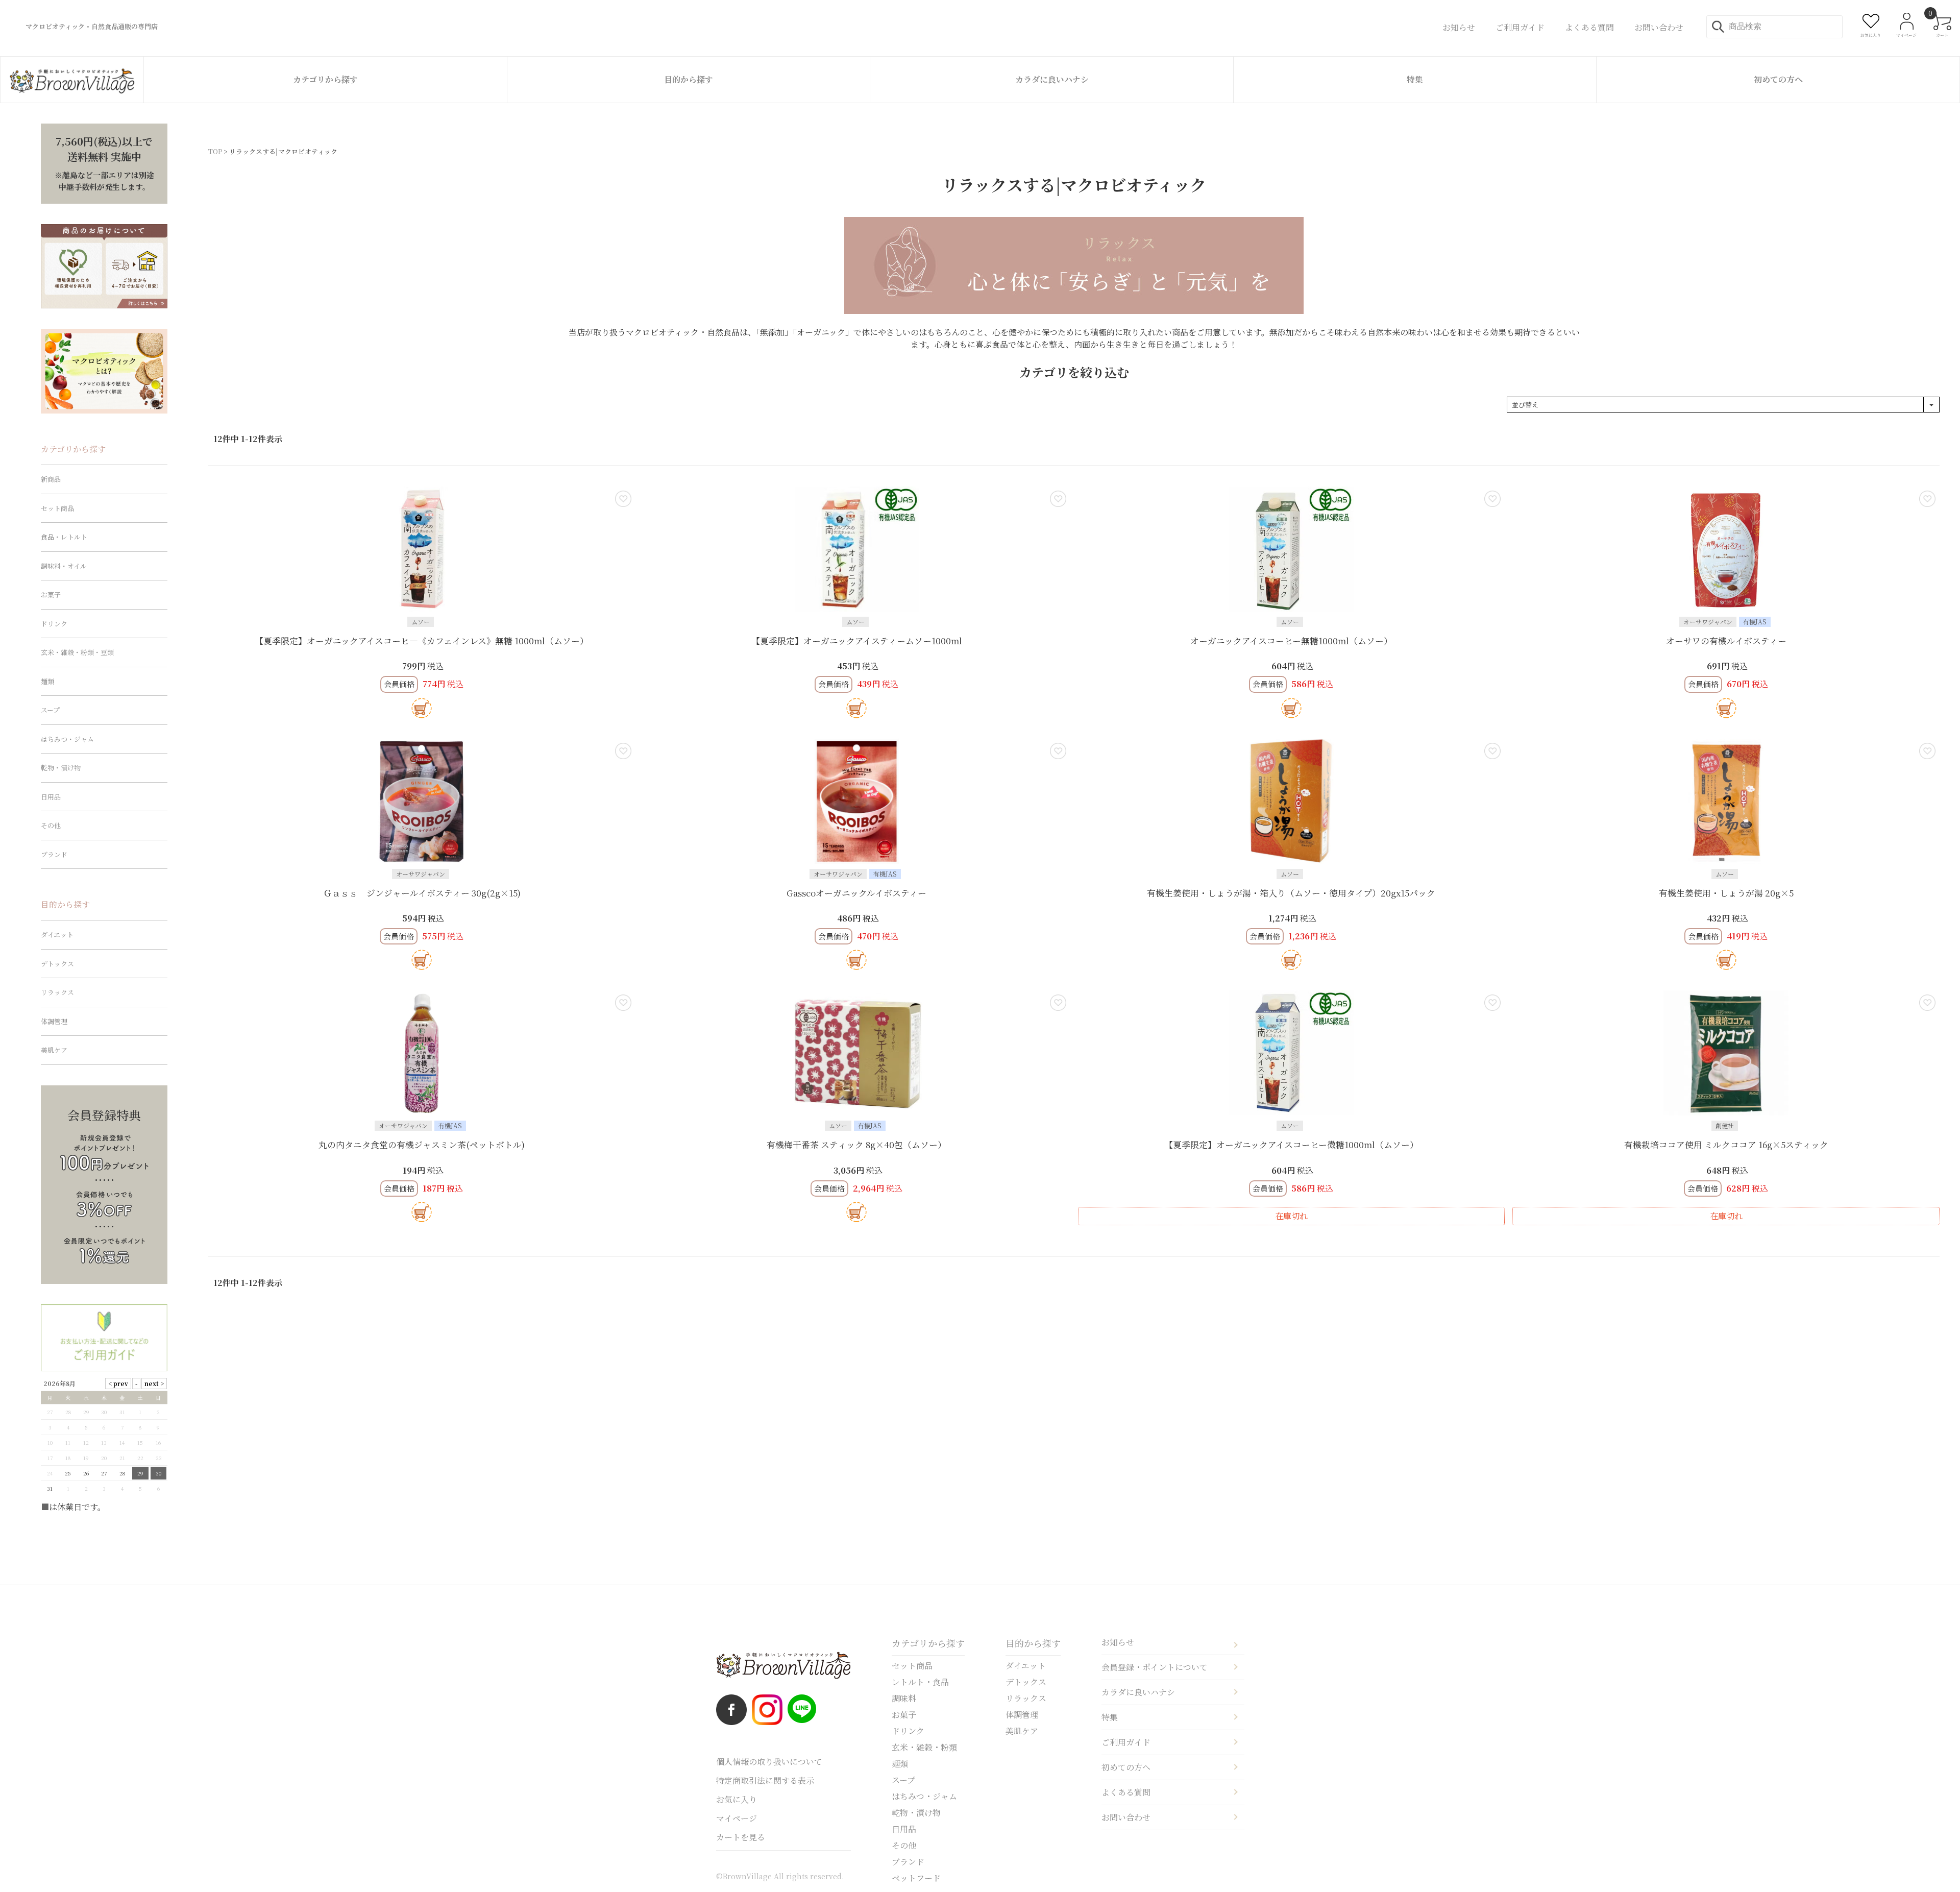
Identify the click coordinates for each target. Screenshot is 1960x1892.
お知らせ (1118, 1642)
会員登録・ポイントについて (1155, 1667)
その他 (51, 825)
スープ (50, 710)
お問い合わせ (1126, 1817)
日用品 (51, 797)
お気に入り (737, 1799)
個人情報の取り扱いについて (769, 1762)
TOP (215, 151)
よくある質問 (1126, 1792)
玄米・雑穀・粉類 (924, 1747)
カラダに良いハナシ (1052, 79)
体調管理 (54, 1021)
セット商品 (57, 508)
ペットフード (916, 1878)
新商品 (51, 479)
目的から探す (689, 79)
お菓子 (51, 595)
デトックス (57, 964)
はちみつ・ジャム (67, 739)
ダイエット (57, 935)
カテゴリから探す (325, 79)
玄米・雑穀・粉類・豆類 (77, 652)
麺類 (47, 681)
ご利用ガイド (1126, 1742)
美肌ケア (54, 1050)
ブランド (54, 854)
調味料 (904, 1698)
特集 (1415, 79)
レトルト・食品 (920, 1682)
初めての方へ (1778, 79)
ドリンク (54, 624)
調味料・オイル (64, 566)
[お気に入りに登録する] (623, 499)
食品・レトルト (64, 537)
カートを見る (741, 1837)
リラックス (57, 992)
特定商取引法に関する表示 (765, 1780)
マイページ (737, 1818)
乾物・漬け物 (61, 768)
